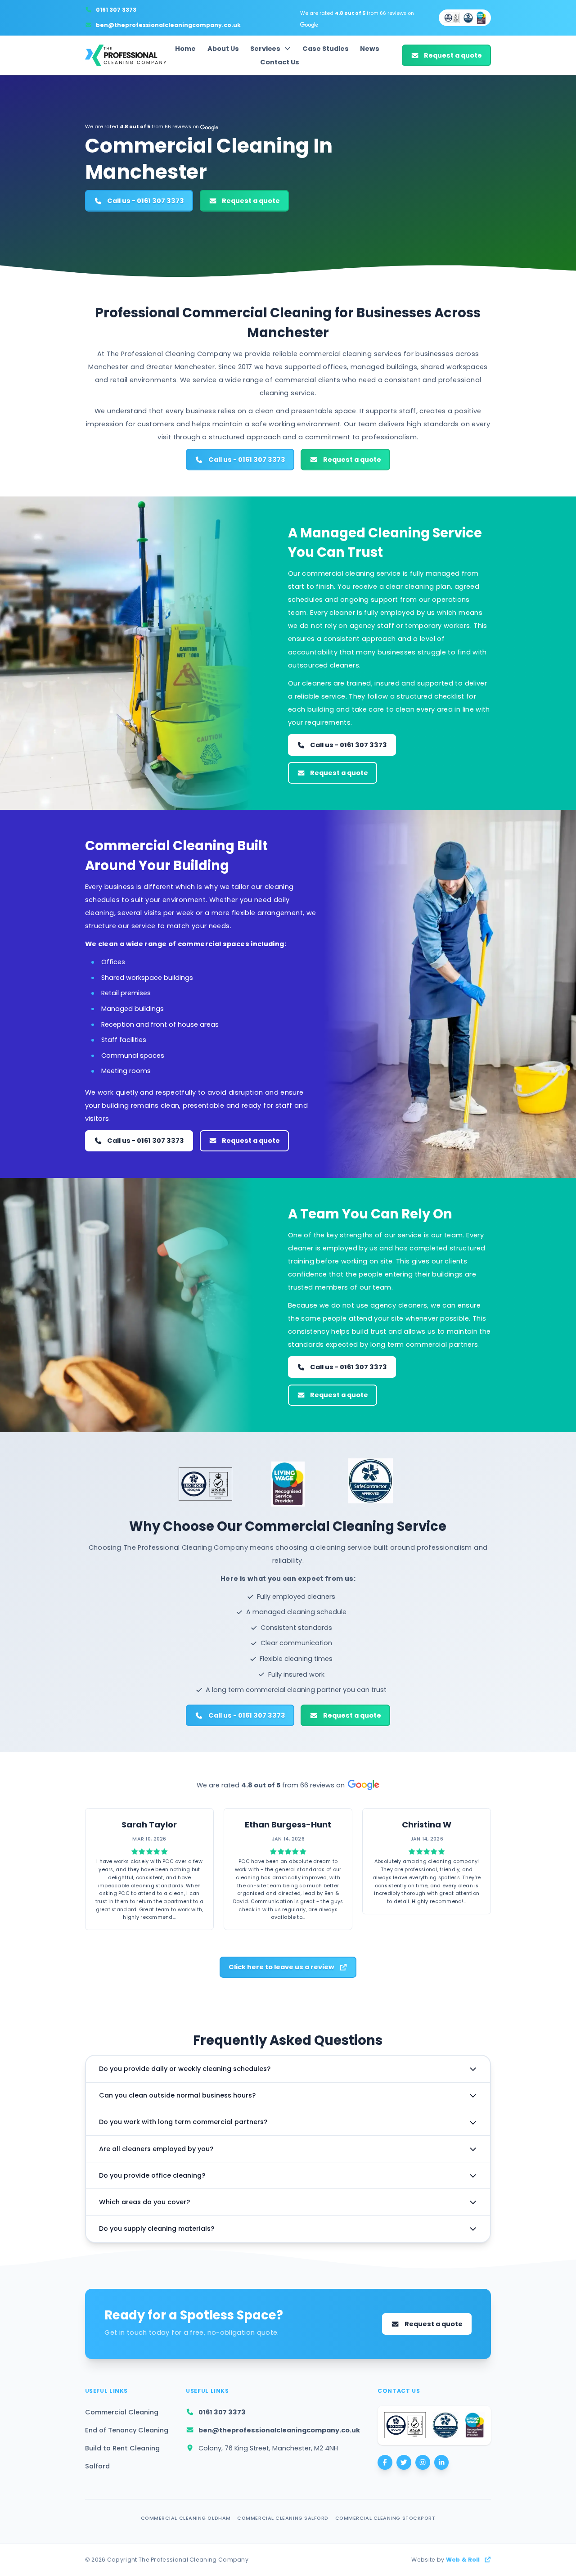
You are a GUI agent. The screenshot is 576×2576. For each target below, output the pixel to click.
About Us (223, 49)
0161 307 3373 (116, 10)
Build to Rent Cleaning (122, 2448)
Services (265, 49)
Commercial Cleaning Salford (283, 2518)
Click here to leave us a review (281, 1967)
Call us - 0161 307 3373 (146, 201)
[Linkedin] (442, 2462)
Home (185, 49)
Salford (97, 2466)
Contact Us (280, 62)
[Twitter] (404, 2462)
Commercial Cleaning (122, 2412)
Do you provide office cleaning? (152, 2175)
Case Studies (326, 49)
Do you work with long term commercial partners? (183, 2122)
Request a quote (453, 55)
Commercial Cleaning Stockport (385, 2518)
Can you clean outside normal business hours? (177, 2095)
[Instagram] (423, 2462)
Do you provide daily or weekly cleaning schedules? (185, 2069)
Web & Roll (463, 2560)
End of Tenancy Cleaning (127, 2430)
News (370, 49)
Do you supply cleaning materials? (157, 2229)
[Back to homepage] (126, 55)
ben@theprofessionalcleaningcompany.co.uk (168, 25)
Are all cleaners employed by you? (156, 2149)
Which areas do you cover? (144, 2202)
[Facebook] (385, 2462)
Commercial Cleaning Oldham (186, 2518)
